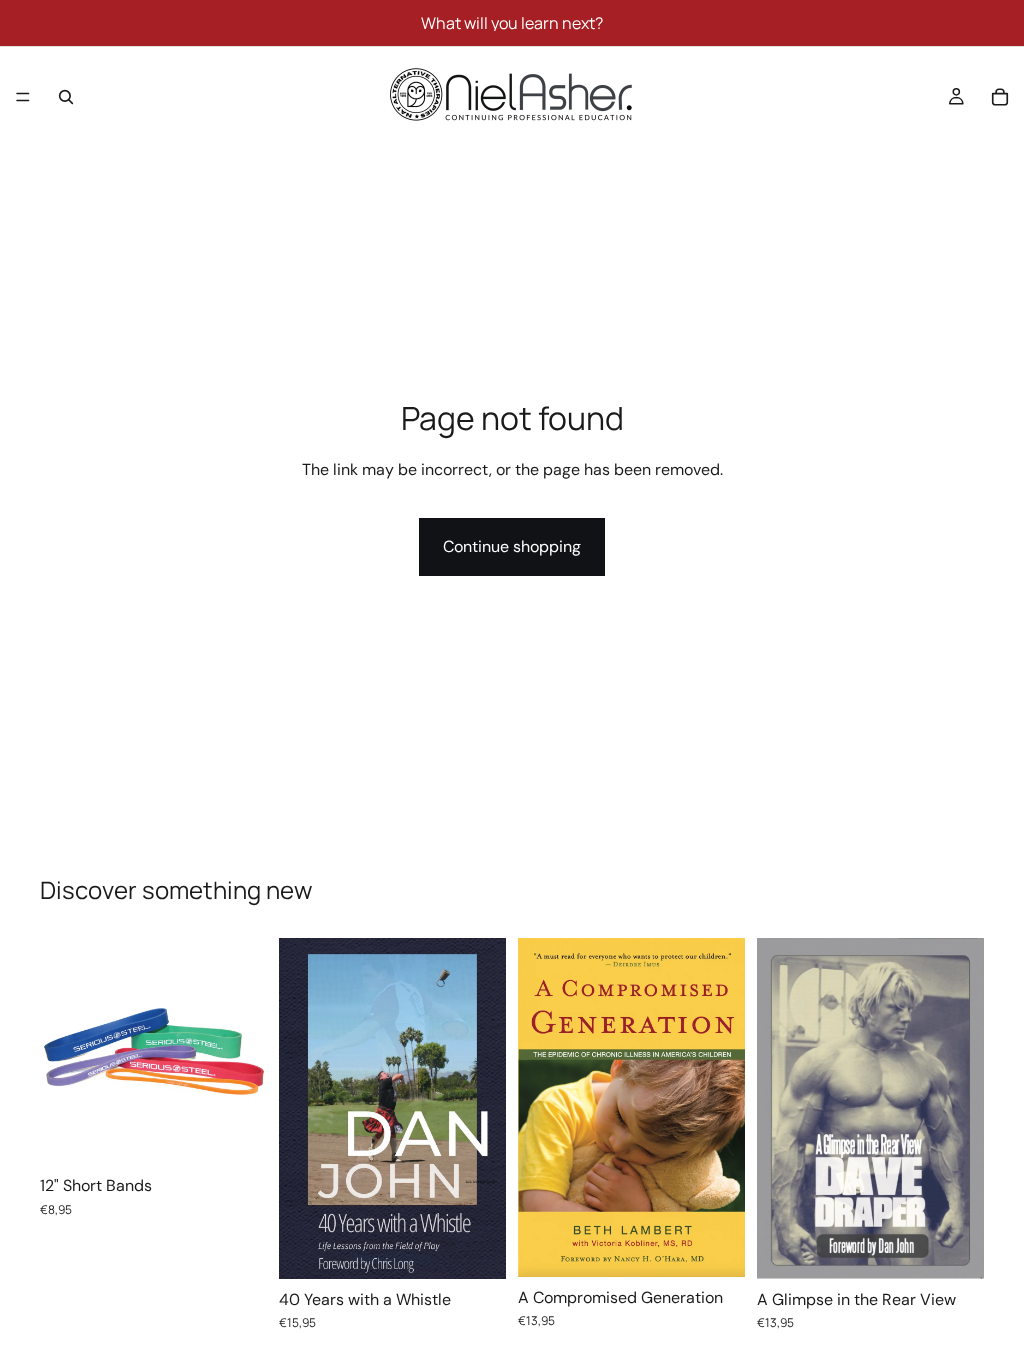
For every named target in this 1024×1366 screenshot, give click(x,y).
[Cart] (1000, 97)
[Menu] (23, 97)
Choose (253, 1133)
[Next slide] (245, 1052)
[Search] (66, 97)
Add (492, 1247)
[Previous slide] (62, 1052)
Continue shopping (512, 546)
